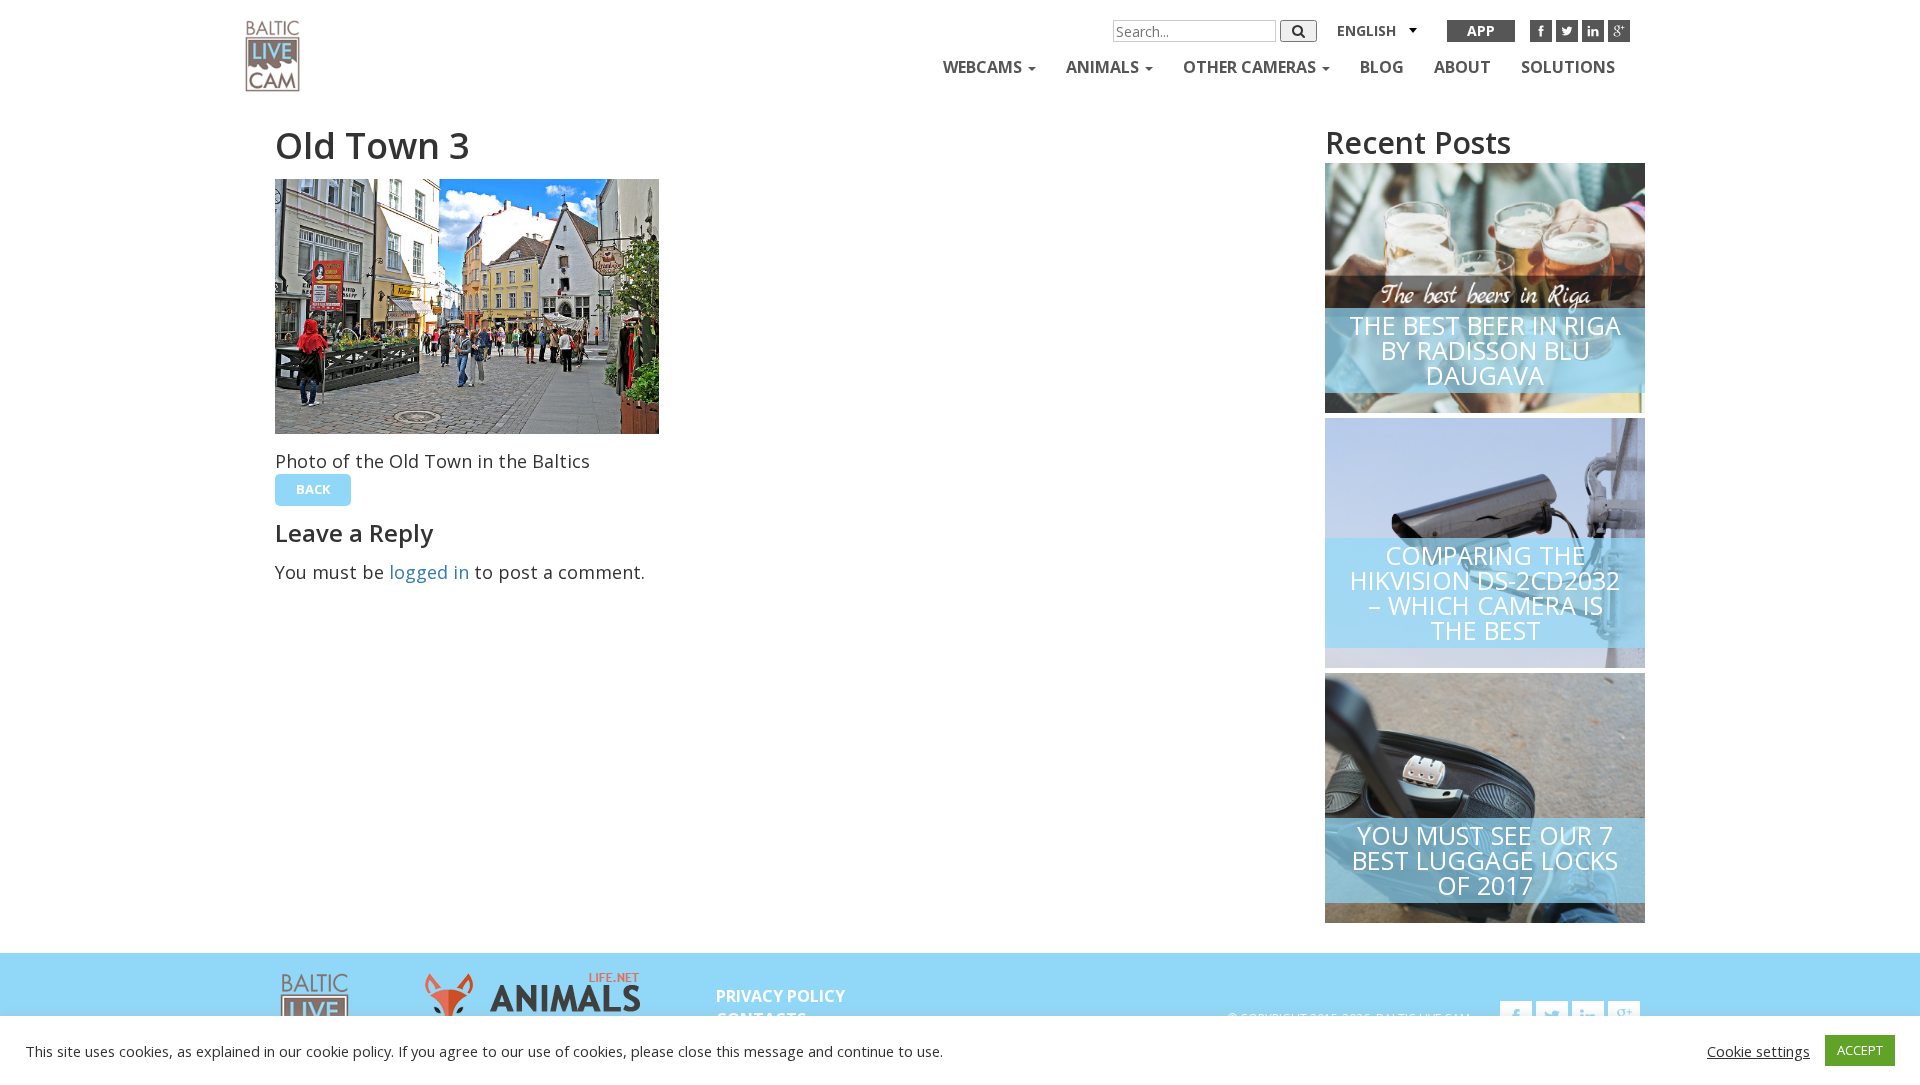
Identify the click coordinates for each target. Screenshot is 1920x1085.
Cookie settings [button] (1758, 1051)
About (1462, 67)
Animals (1104, 67)
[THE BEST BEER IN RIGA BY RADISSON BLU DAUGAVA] (1485, 283)
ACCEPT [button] (1860, 1050)
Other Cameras (1251, 67)
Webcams (984, 67)
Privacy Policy (780, 996)
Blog (1382, 67)
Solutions (1568, 67)
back (313, 489)
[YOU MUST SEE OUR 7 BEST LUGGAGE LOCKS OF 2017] (1485, 793)
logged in (429, 572)
